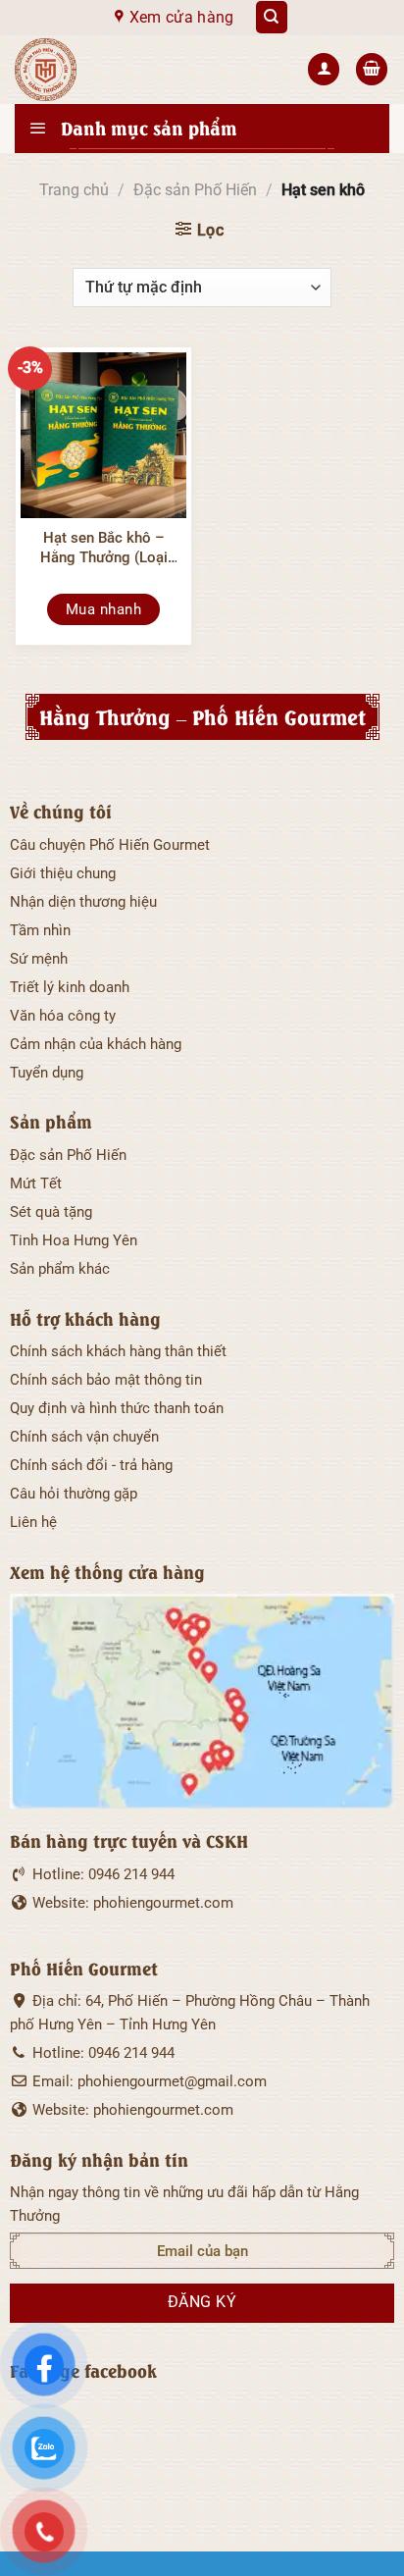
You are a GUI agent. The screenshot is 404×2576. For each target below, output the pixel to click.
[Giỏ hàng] (372, 69)
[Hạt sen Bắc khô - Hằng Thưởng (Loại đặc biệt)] (103, 435)
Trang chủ (74, 190)
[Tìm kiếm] (272, 17)
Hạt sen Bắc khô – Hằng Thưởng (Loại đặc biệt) (104, 548)
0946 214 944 (131, 1874)
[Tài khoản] (324, 69)
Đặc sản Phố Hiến (195, 190)
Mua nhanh (103, 609)
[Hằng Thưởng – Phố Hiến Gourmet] (140, 70)
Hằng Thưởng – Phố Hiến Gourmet (202, 716)
